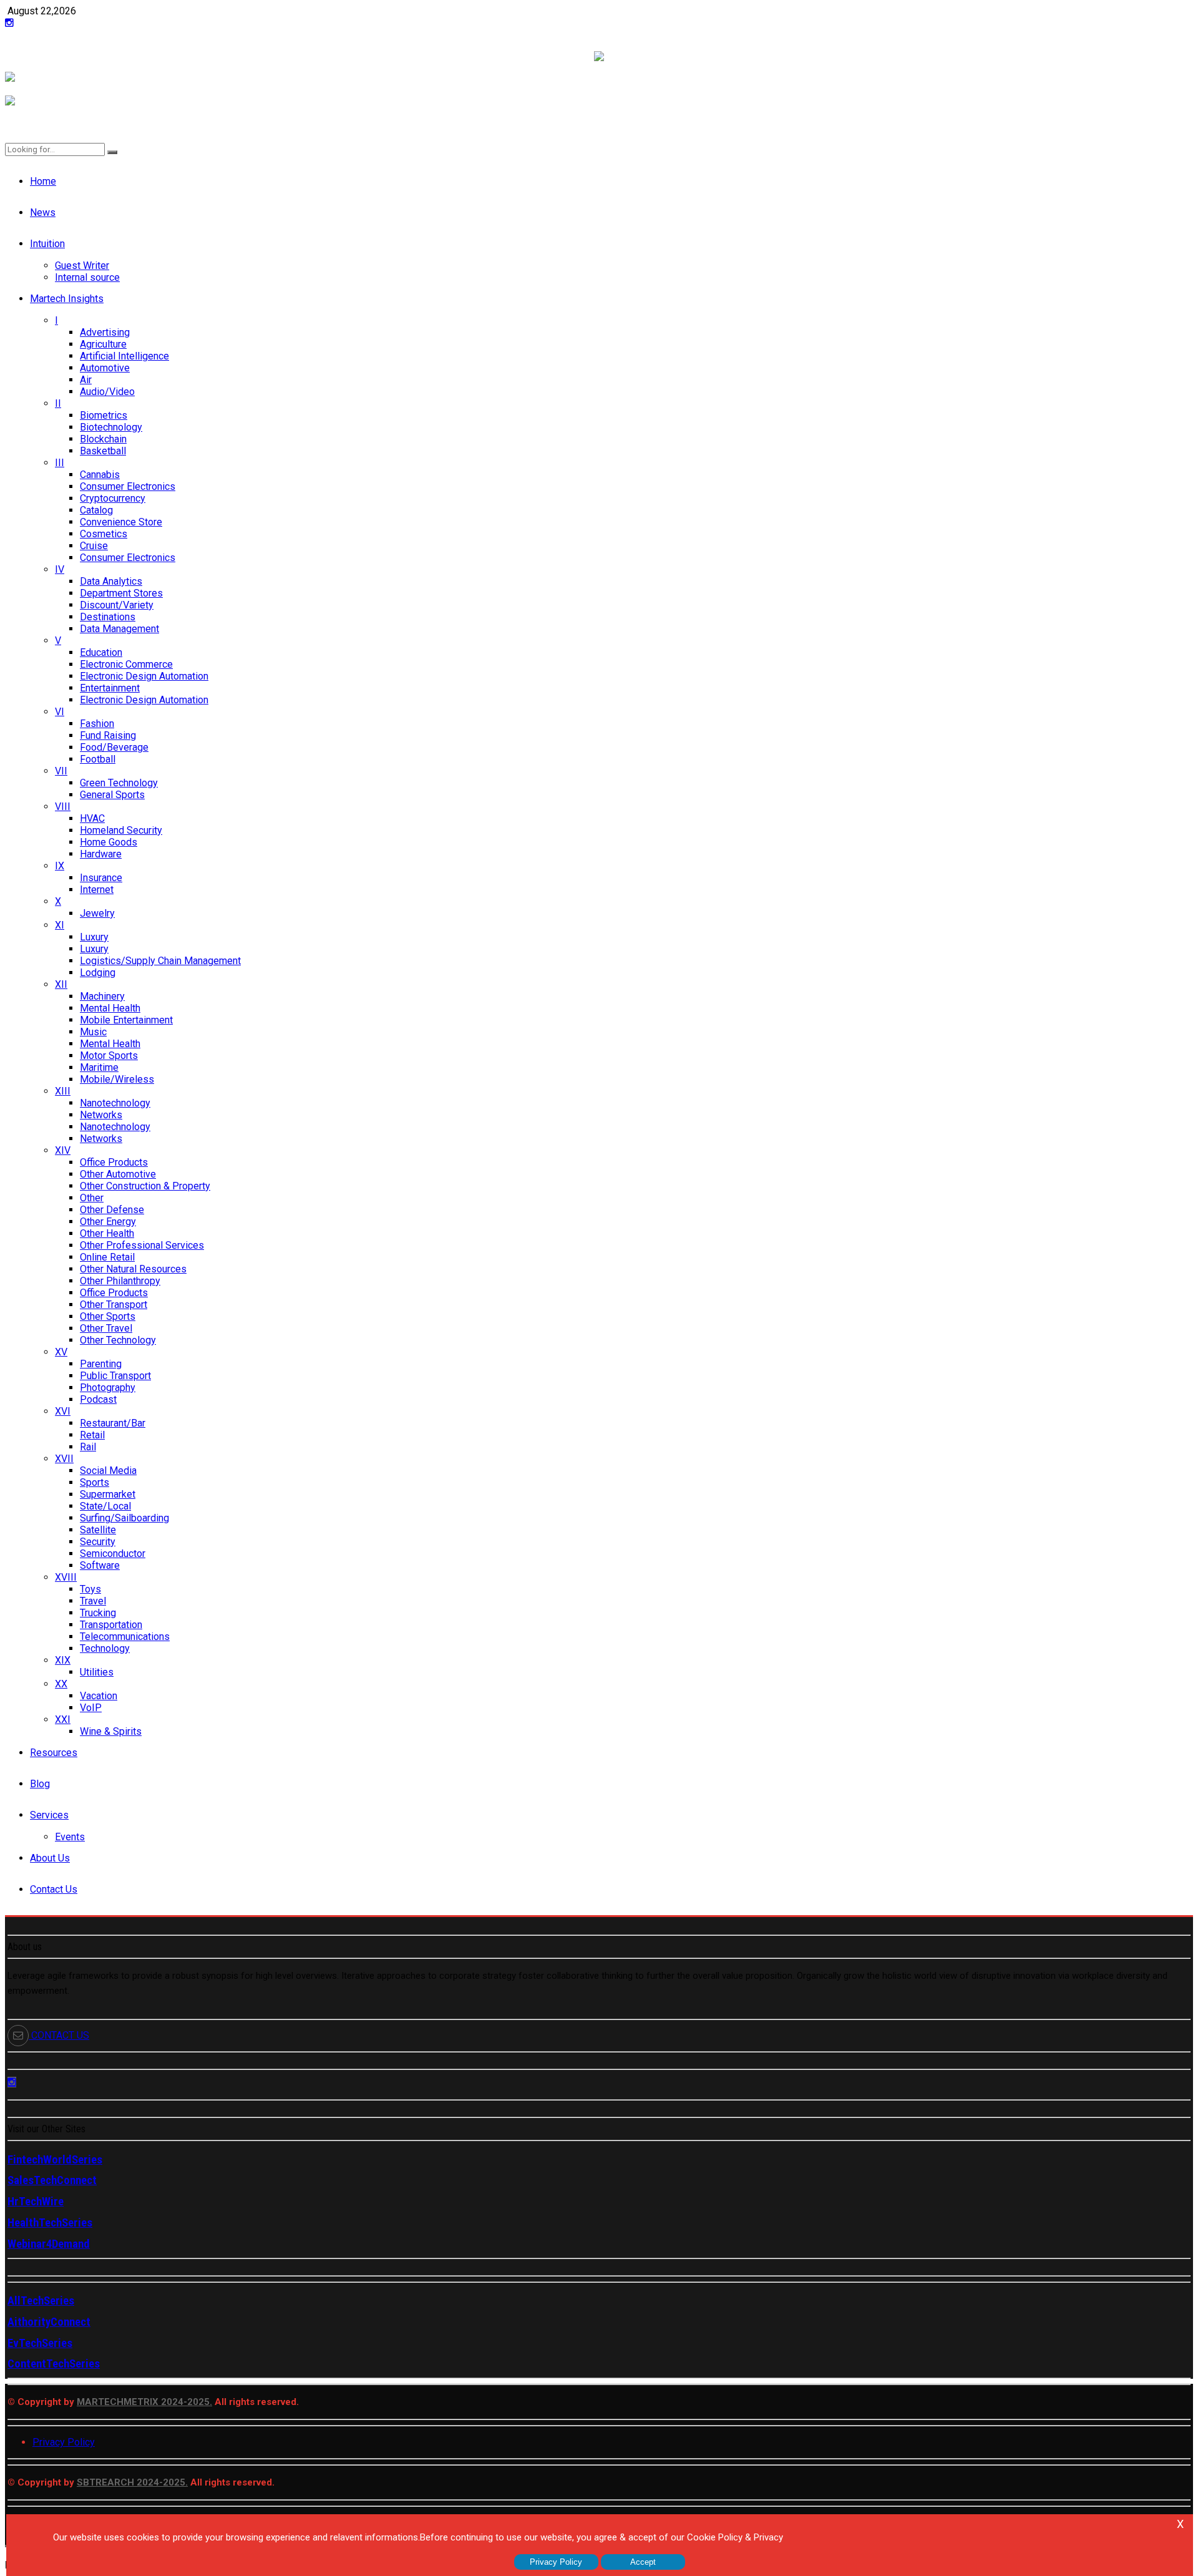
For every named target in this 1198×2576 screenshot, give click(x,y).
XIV (63, 1150)
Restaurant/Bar (113, 1423)
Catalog (96, 510)
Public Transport (115, 1376)
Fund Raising (108, 735)
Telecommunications (125, 1637)
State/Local (105, 1506)
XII (61, 984)
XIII (63, 1091)
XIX (63, 1660)
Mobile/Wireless (117, 1079)
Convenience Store (121, 522)
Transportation (111, 1625)
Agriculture (103, 344)
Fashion (97, 724)
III (60, 463)
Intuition (47, 244)
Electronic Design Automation (144, 676)
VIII (63, 807)
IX (60, 866)
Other (92, 1198)
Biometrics (104, 415)
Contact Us (54, 1889)
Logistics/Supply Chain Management (160, 961)
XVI (63, 1411)
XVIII (66, 1577)
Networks (101, 1115)
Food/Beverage (114, 747)
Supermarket (108, 1494)
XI (60, 925)
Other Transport (114, 1305)
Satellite (98, 1530)
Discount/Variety (117, 605)
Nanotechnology (115, 1103)
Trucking (98, 1613)
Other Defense (112, 1210)
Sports (95, 1482)
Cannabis (100, 475)
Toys (90, 1589)
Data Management (119, 629)
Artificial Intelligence (124, 356)
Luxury (94, 937)
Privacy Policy (64, 2442)
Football (98, 759)
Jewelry (97, 913)
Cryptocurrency (113, 498)
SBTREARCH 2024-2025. (132, 2482)
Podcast (98, 1399)
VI (60, 712)
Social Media (108, 1471)
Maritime (99, 1067)
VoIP (91, 1708)
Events (70, 1837)
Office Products (114, 1162)
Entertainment (110, 688)
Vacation (99, 1696)
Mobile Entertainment (126, 1020)
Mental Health (110, 1008)
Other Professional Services (142, 1245)
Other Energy (108, 1222)
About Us (50, 1858)
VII (61, 771)
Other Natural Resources (133, 1269)
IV (60, 569)
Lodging (98, 973)
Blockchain (103, 439)
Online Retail (107, 1257)
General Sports (112, 795)
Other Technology (118, 1340)
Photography (108, 1388)
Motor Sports (109, 1056)
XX (61, 1684)
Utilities (97, 1672)
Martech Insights (67, 299)
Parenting (101, 1364)
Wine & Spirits (111, 1731)
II (58, 403)
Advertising (105, 332)
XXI (63, 1720)
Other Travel (106, 1328)
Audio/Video (107, 392)
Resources (54, 1753)
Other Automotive (118, 1174)
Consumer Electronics (128, 486)
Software (100, 1565)
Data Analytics (111, 581)
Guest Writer (82, 266)
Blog (40, 1784)
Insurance (101, 878)
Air (86, 380)
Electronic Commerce (126, 664)
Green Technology (119, 783)
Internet (97, 890)
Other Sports (108, 1316)
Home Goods (109, 842)
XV (61, 1352)
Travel (93, 1601)
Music (93, 1032)
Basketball (103, 451)
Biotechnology (111, 427)
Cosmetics (104, 534)
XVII (64, 1459)
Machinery (102, 996)
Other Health (107, 1233)
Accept (643, 2562)
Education (101, 652)
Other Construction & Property (145, 1186)
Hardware (101, 854)
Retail (92, 1435)
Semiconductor (113, 1554)
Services (49, 1815)
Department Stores (121, 593)
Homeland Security (121, 830)
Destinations (108, 617)
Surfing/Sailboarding (124, 1518)
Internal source (87, 277)
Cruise (94, 546)
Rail (88, 1447)
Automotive (105, 368)
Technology (105, 1648)
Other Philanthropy (120, 1281)
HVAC (92, 818)
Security (98, 1542)
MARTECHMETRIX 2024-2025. (144, 2402)
